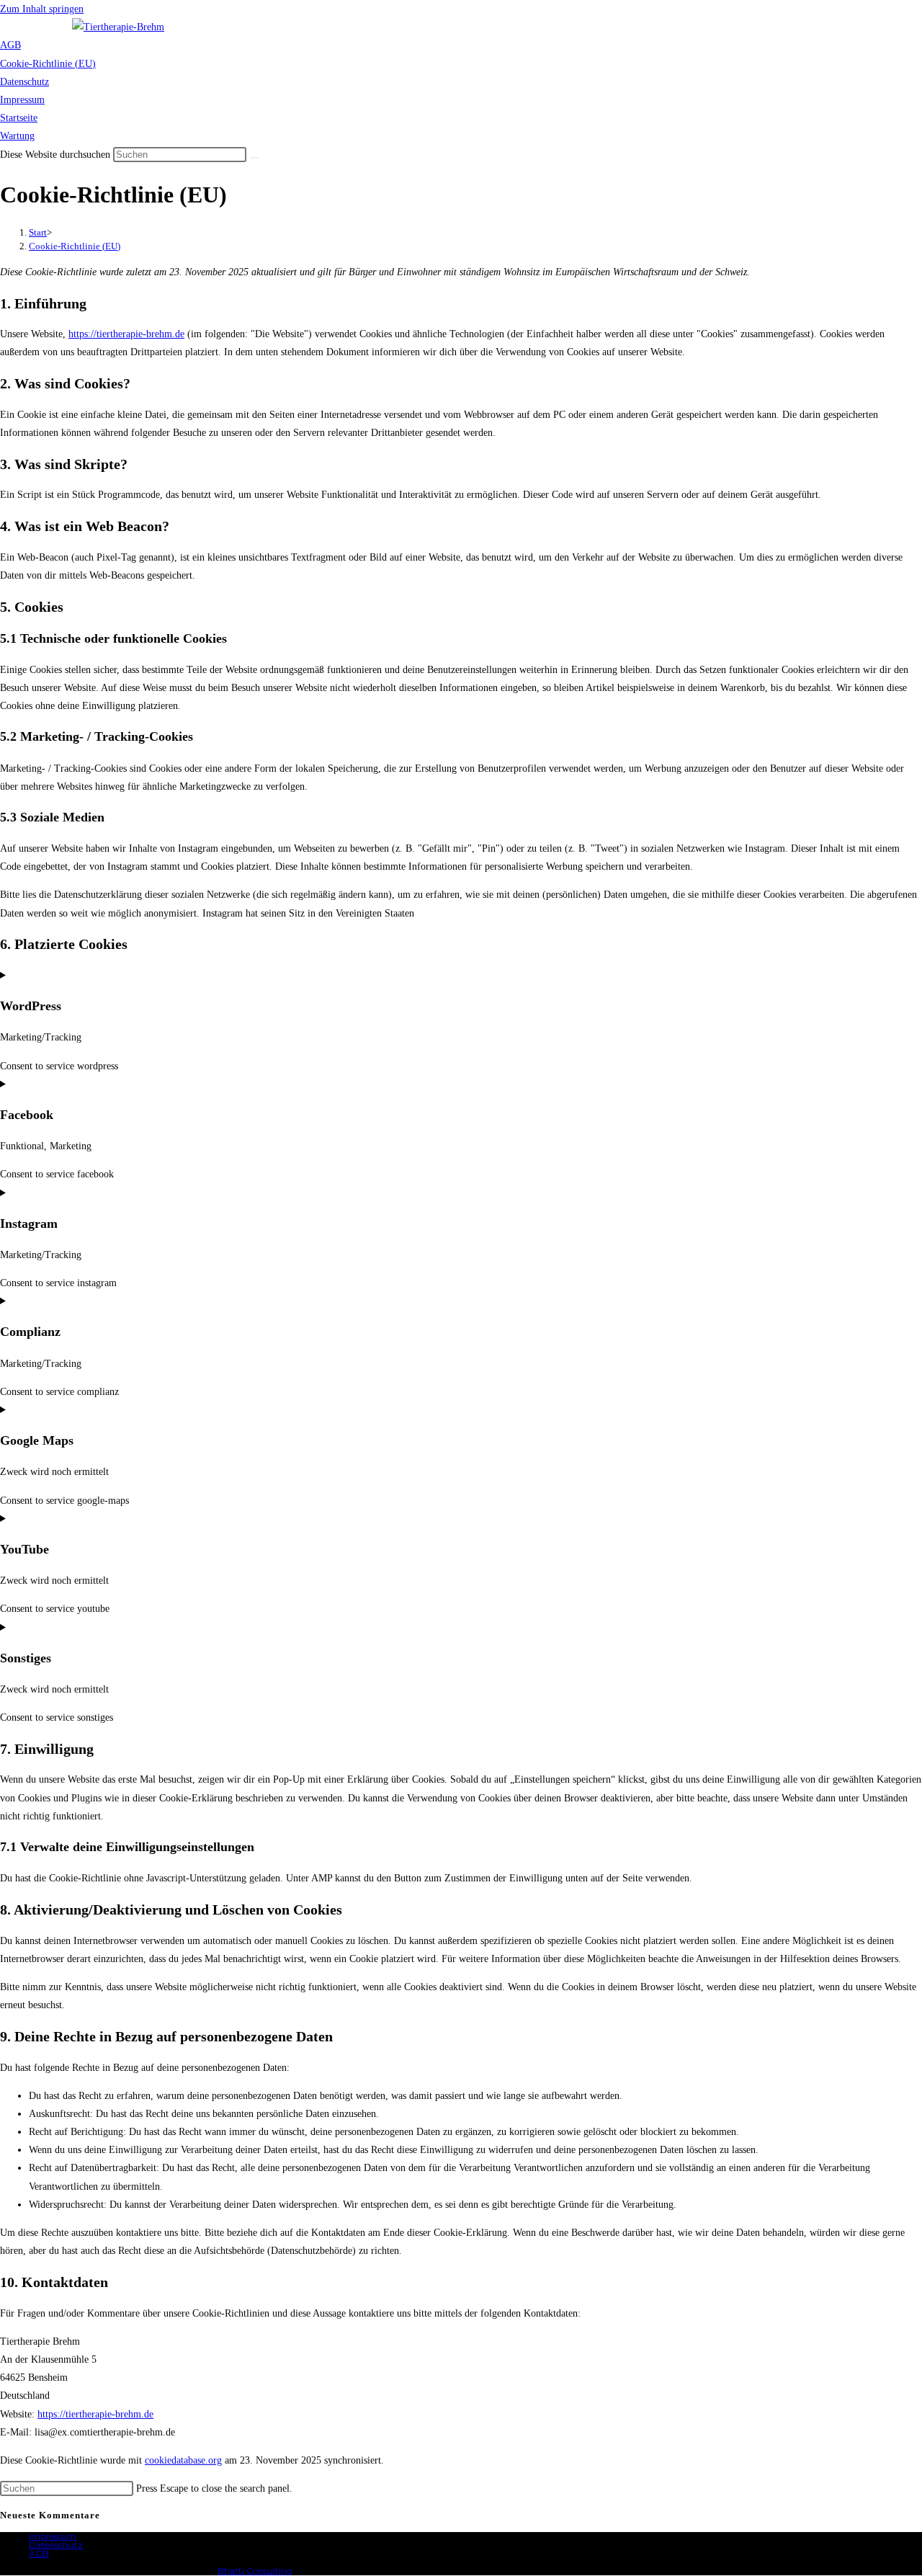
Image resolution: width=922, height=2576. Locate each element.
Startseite (19, 118)
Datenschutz (24, 82)
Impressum (22, 100)
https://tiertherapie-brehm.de (126, 334)
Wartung (17, 136)
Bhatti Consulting (255, 2571)
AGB (10, 45)
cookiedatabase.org (183, 2460)
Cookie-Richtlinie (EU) (48, 64)
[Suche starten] (254, 158)
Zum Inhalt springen (42, 9)
